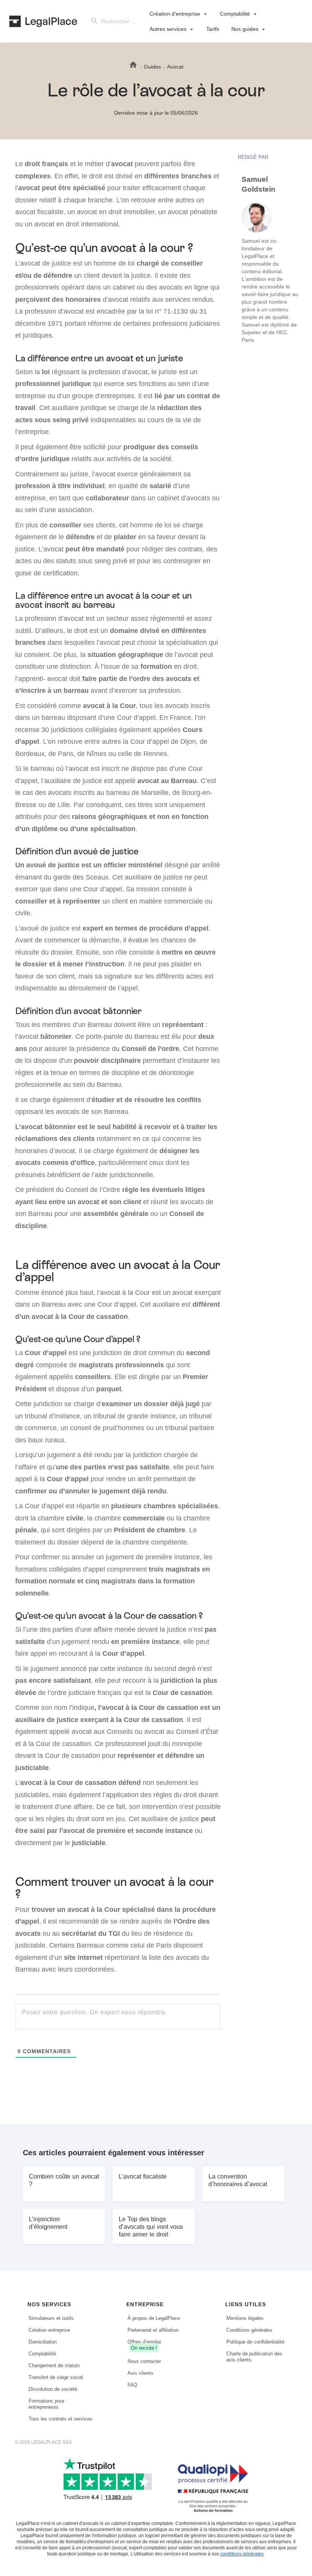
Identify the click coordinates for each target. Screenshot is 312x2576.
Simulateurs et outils (51, 2318)
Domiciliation (43, 2342)
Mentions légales (245, 2318)
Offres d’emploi (144, 2345)
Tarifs (213, 29)
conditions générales (242, 2554)
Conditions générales (249, 2330)
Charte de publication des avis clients (254, 2357)
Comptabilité (235, 14)
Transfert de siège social (56, 2377)
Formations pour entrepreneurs (46, 2404)
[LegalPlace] (43, 21)
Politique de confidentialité (255, 2342)
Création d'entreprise (175, 14)
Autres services (168, 29)
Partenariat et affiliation (153, 2330)
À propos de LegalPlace (154, 2318)
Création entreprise (49, 2330)
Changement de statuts (54, 2365)
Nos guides (245, 29)
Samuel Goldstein (259, 184)
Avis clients (140, 2373)
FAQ (132, 2385)
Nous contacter (144, 2361)
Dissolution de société (53, 2389)
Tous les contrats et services (60, 2419)
